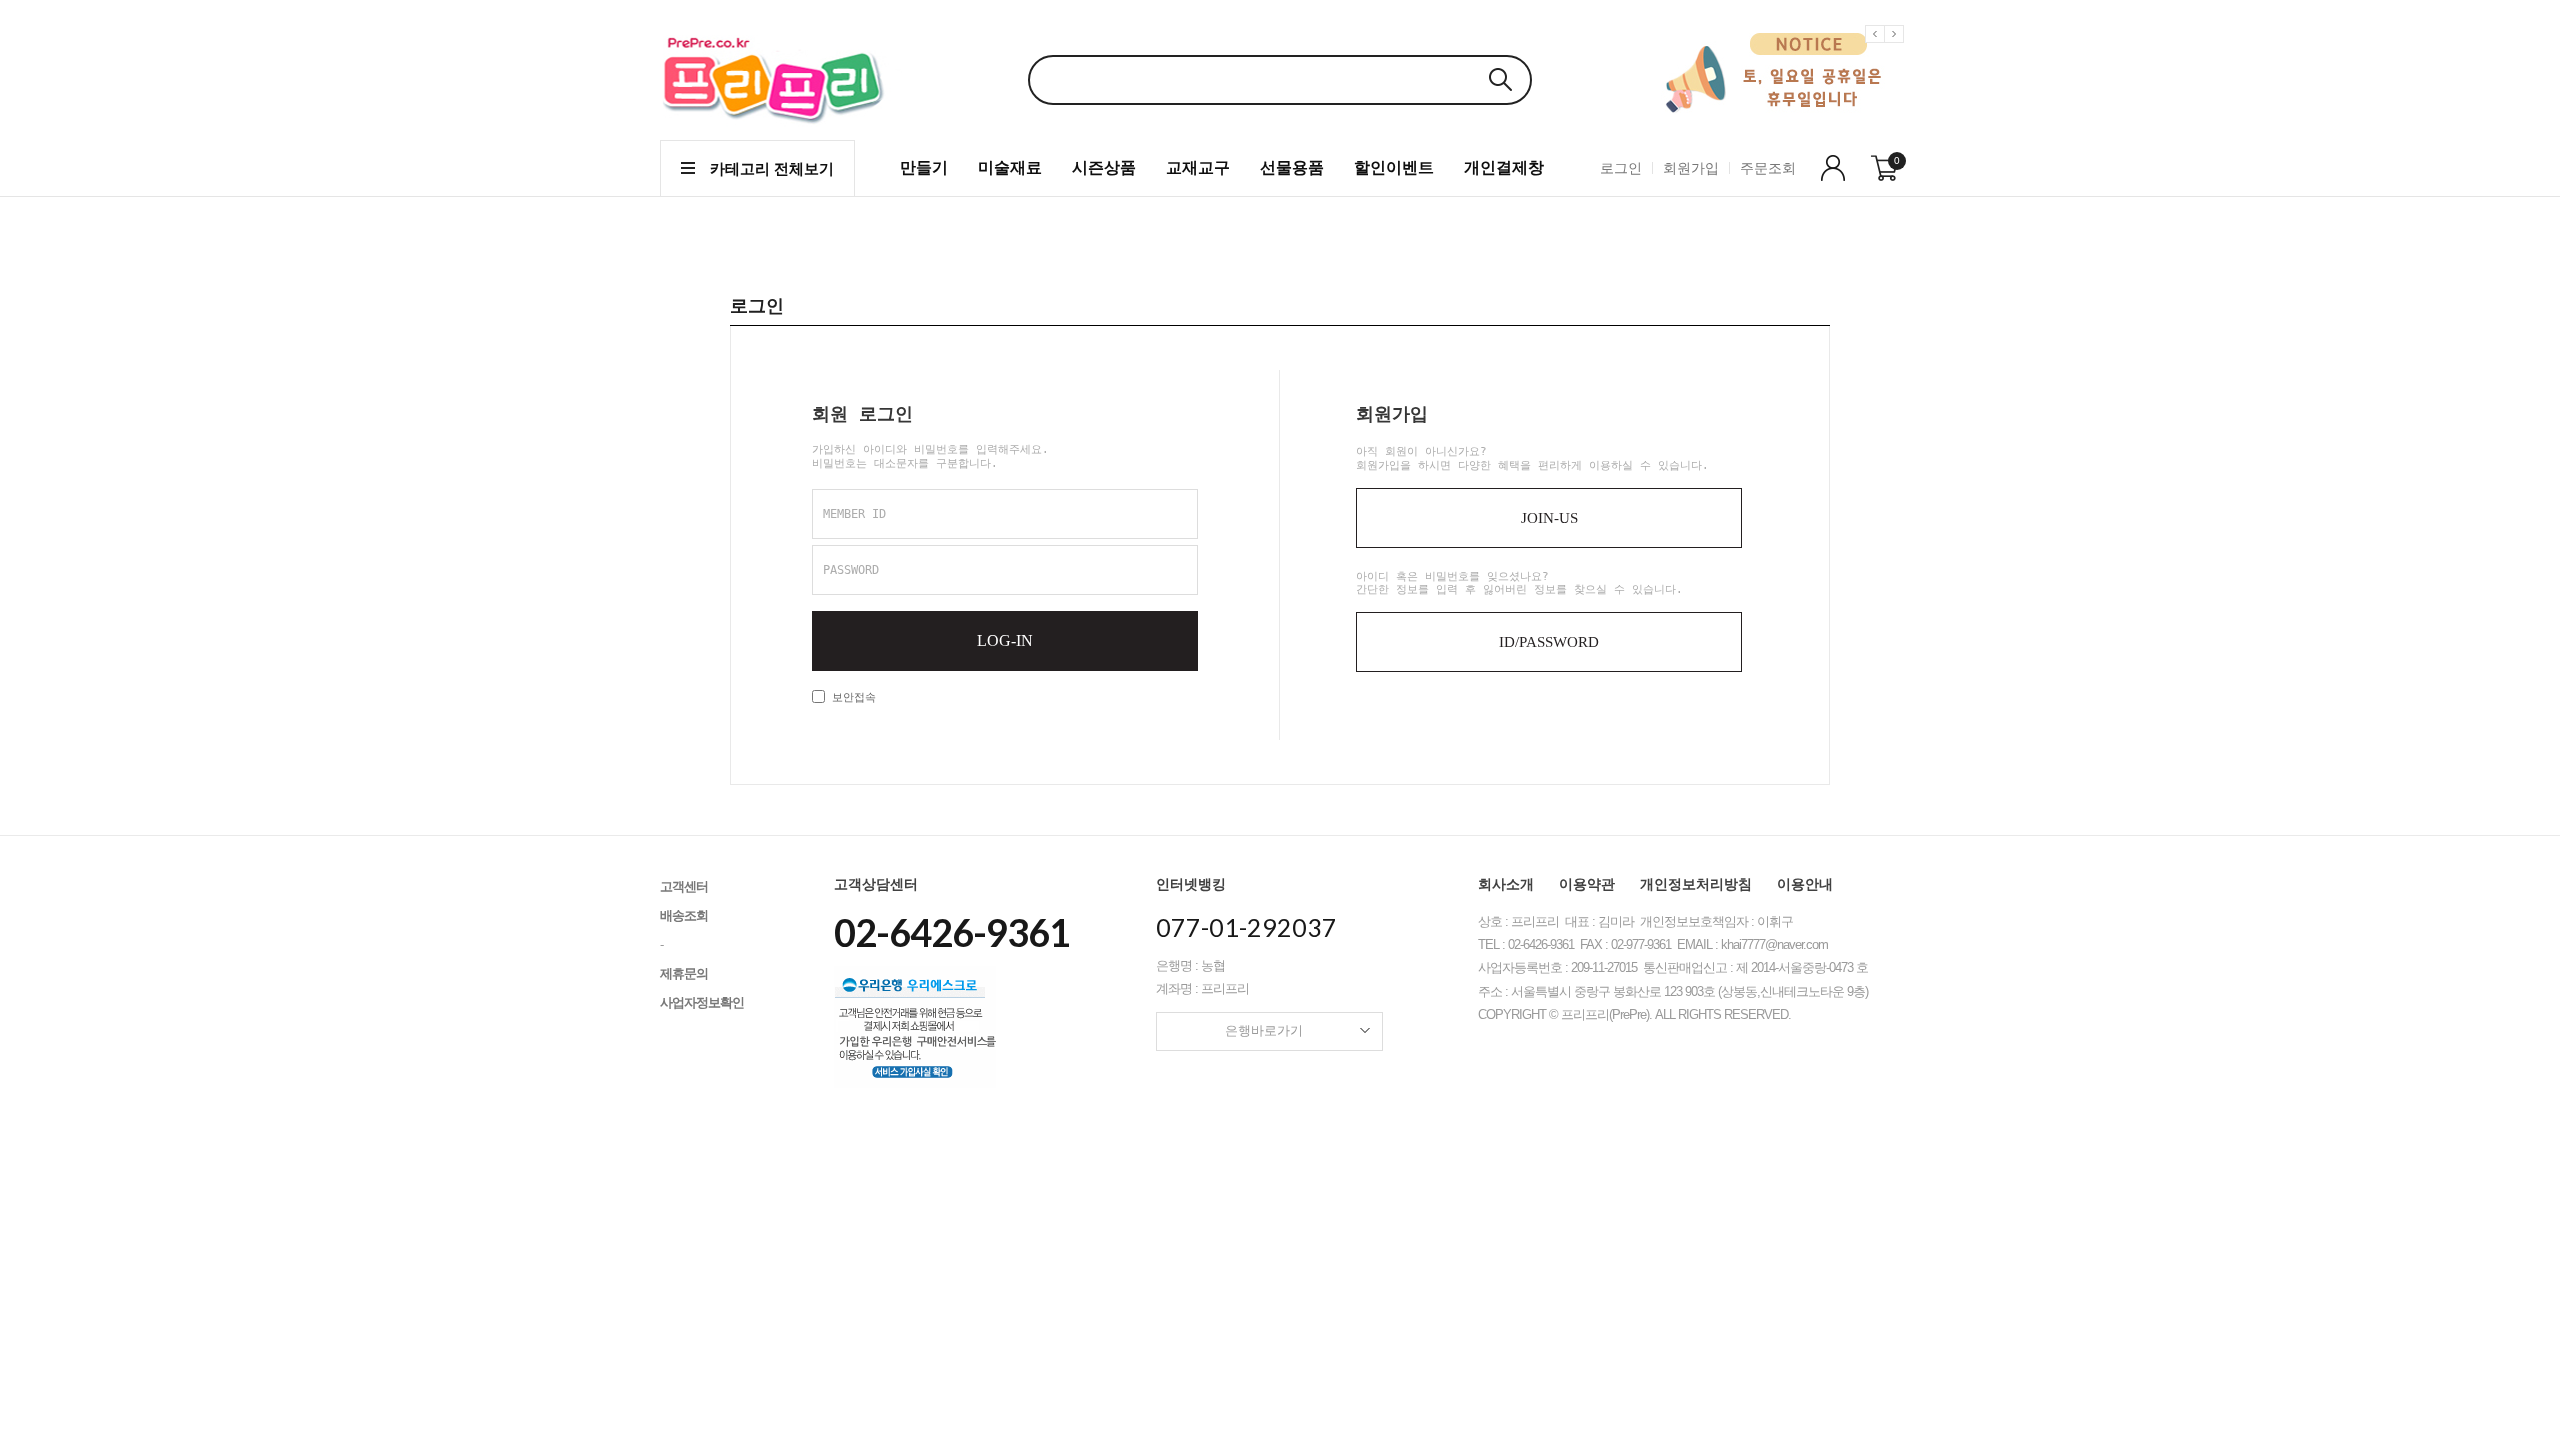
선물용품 (1292, 167)
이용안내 (1805, 884)
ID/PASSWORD (1549, 642)
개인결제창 (1504, 167)
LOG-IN (1005, 640)
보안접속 (850, 697)
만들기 (924, 167)
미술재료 (1010, 167)
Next (1897, 49)
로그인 (1621, 168)
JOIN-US (1549, 518)
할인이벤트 (1394, 167)
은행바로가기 (1264, 1030)
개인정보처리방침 (1696, 884)
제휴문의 (684, 973)
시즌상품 (1104, 167)
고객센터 (684, 886)
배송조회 (684, 915)
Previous (1878, 49)
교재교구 (1198, 167)
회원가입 (1691, 168)
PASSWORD (851, 570)
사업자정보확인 (702, 1002)
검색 (1500, 79)
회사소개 (1506, 884)
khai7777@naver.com (1774, 944)
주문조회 (1768, 168)
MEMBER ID (854, 514)
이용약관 (1587, 884)
